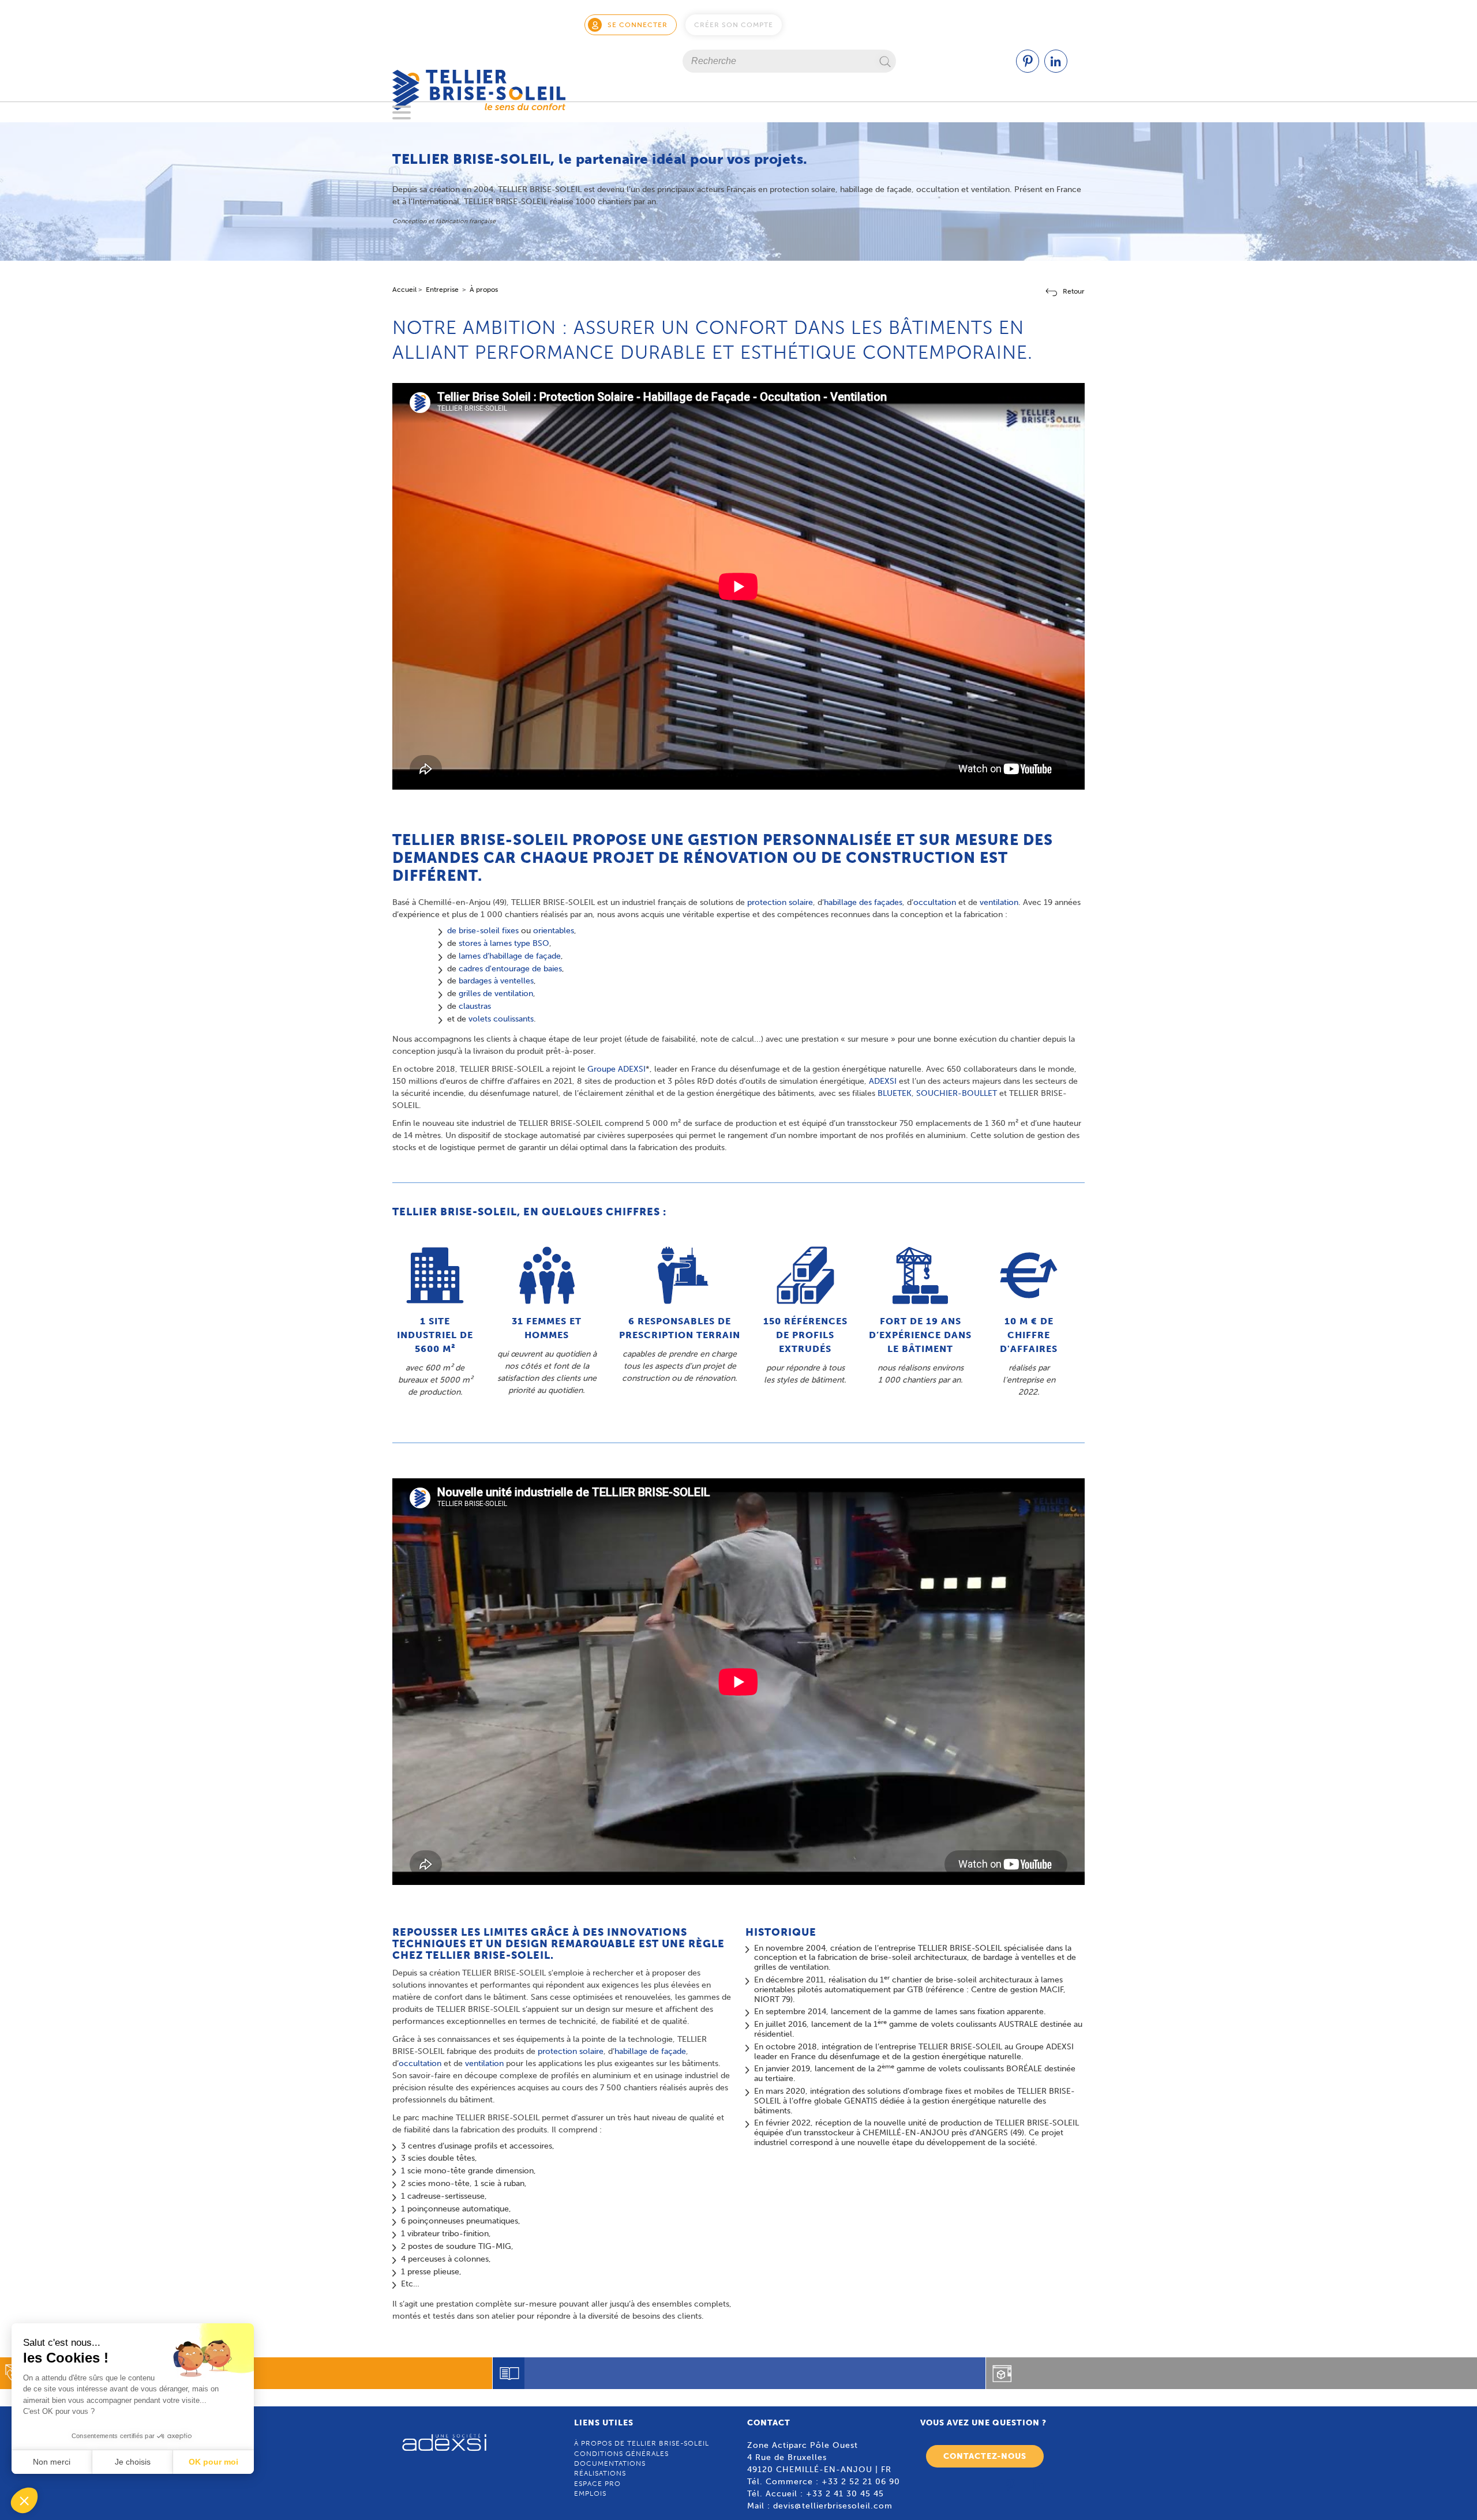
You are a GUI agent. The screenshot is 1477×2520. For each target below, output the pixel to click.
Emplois (590, 2493)
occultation (935, 902)
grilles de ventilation (496, 994)
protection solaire (780, 902)
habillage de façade (650, 2051)
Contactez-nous (985, 2456)
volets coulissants (501, 1019)
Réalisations (600, 2473)
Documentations (610, 2463)
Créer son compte (734, 25)
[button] (24, 2500)
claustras (475, 1006)
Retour (1074, 291)
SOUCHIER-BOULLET (957, 1093)
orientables (554, 931)
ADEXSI (883, 1081)
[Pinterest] (1028, 70)
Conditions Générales (621, 2454)
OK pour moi (213, 2462)
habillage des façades (863, 902)
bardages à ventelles (496, 981)
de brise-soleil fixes (483, 931)
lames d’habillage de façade (510, 956)
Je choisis (133, 2462)
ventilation (999, 902)
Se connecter (638, 25)
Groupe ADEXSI (616, 1069)
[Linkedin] (1056, 70)
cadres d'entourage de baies (510, 969)
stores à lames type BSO (504, 943)
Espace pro (597, 2484)
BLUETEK (895, 1093)
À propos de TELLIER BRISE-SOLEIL (642, 2443)
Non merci (52, 2462)
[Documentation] (739, 2373)
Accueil (404, 290)
